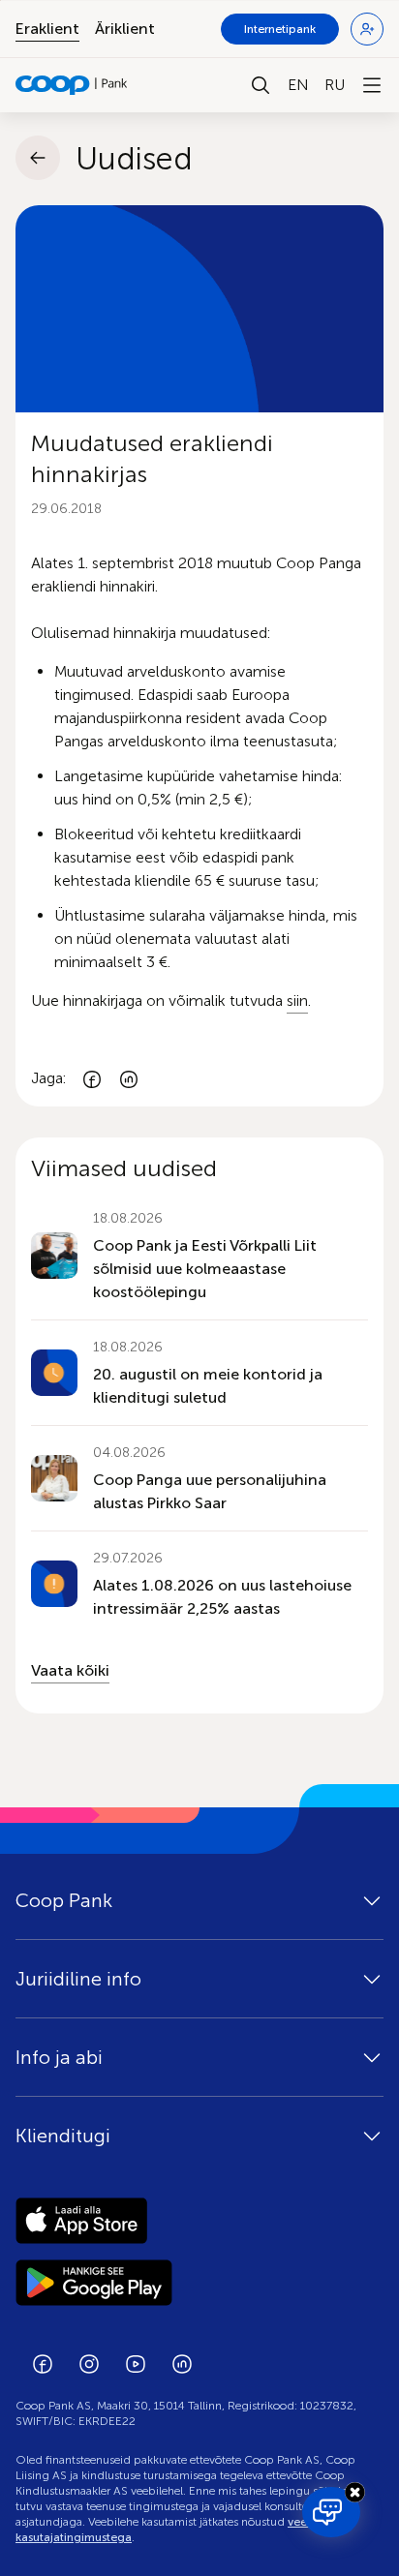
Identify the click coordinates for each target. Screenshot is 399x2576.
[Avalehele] (72, 85)
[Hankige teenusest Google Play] (199, 2283)
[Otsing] (261, 85)
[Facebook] (92, 1079)
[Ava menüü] (372, 85)
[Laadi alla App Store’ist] (199, 2221)
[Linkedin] (129, 1079)
